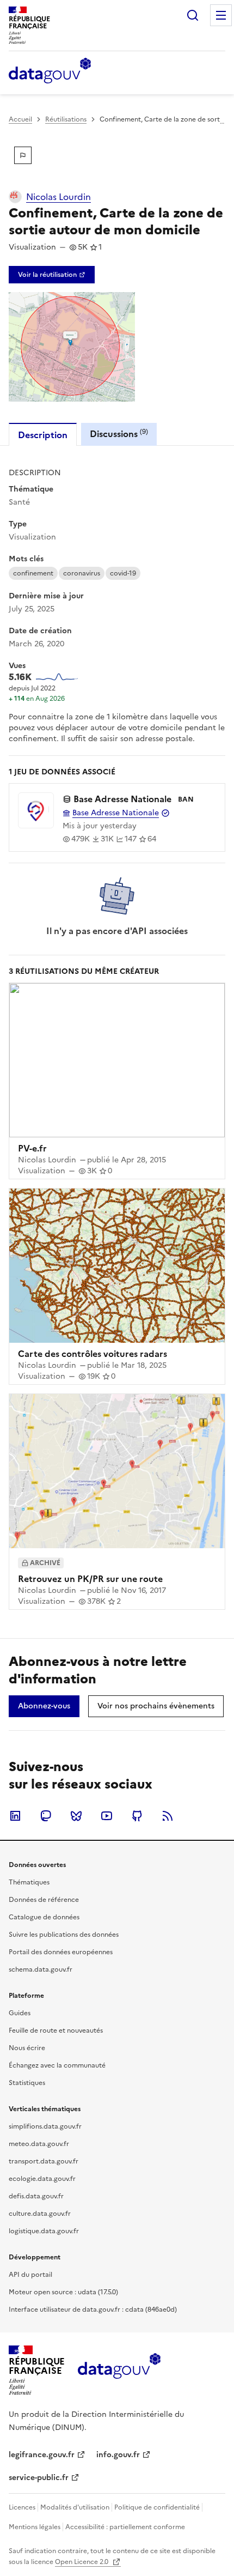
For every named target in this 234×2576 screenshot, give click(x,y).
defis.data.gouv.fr (36, 2196)
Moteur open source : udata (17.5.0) (63, 2292)
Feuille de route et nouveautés (56, 2031)
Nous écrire (27, 2048)
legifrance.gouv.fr (42, 2455)
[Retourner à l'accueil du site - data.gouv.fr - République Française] (119, 2370)
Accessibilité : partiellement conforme (125, 2527)
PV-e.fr (32, 1148)
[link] (52, 275)
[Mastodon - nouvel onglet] (46, 1816)
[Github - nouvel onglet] (137, 1816)
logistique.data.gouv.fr (44, 2231)
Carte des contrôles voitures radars (93, 1354)
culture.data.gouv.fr (40, 2214)
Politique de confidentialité (157, 2507)
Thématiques (29, 1882)
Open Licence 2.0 (82, 2562)
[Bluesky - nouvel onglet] (76, 1816)
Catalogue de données (44, 1917)
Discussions (119, 434)
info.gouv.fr (118, 2455)
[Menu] (221, 15)
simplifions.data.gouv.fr (45, 2126)
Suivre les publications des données (64, 1935)
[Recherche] (193, 15)
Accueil (20, 119)
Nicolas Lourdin (59, 197)
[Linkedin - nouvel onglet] (15, 1816)
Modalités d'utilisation (75, 2507)
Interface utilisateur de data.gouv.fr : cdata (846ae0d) (93, 2310)
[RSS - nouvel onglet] (168, 1816)
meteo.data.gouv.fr (39, 2144)
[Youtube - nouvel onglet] (107, 1816)
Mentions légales (35, 2527)
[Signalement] (23, 155)
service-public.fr (39, 2478)
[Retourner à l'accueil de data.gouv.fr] (50, 71)
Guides (20, 2013)
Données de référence (44, 1900)
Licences (22, 2507)
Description (43, 435)
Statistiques (27, 2083)
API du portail (30, 2275)
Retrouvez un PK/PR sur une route (90, 1579)
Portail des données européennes (61, 1952)
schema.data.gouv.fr (41, 1969)
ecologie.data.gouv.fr (42, 2179)
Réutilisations (66, 119)
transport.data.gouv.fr (44, 2161)
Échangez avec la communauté (57, 2065)
